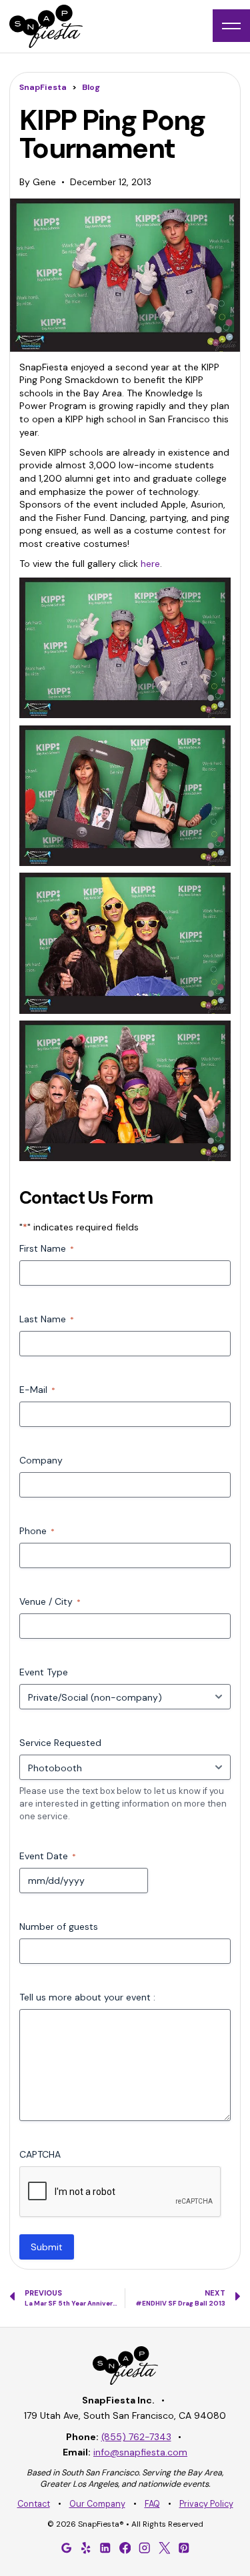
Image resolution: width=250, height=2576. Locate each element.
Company (41, 1460)
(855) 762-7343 (136, 2437)
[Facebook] (125, 2548)
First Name (47, 1248)
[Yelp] (86, 2548)
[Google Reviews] (66, 2548)
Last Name (47, 1319)
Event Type (44, 1672)
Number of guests (59, 1927)
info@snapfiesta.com (140, 2452)
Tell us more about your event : (87, 1997)
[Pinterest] (184, 2548)
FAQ (152, 2504)
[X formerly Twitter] (164, 2548)
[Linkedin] (105, 2548)
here (150, 564)
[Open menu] (231, 26)
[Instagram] (145, 2548)
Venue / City (50, 1601)
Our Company (97, 2504)
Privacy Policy (206, 2504)
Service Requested (60, 1743)
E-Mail (37, 1390)
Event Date (48, 1856)
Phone (37, 1531)
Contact (34, 2504)
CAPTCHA (40, 2154)
